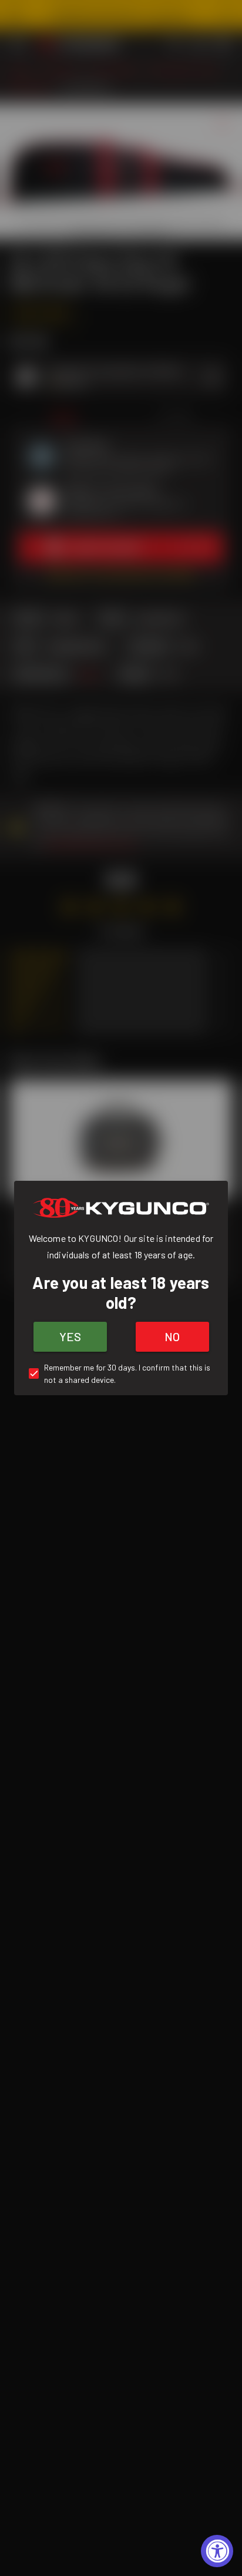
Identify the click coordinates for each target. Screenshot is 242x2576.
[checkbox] (121, 1373)
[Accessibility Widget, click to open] (217, 2551)
